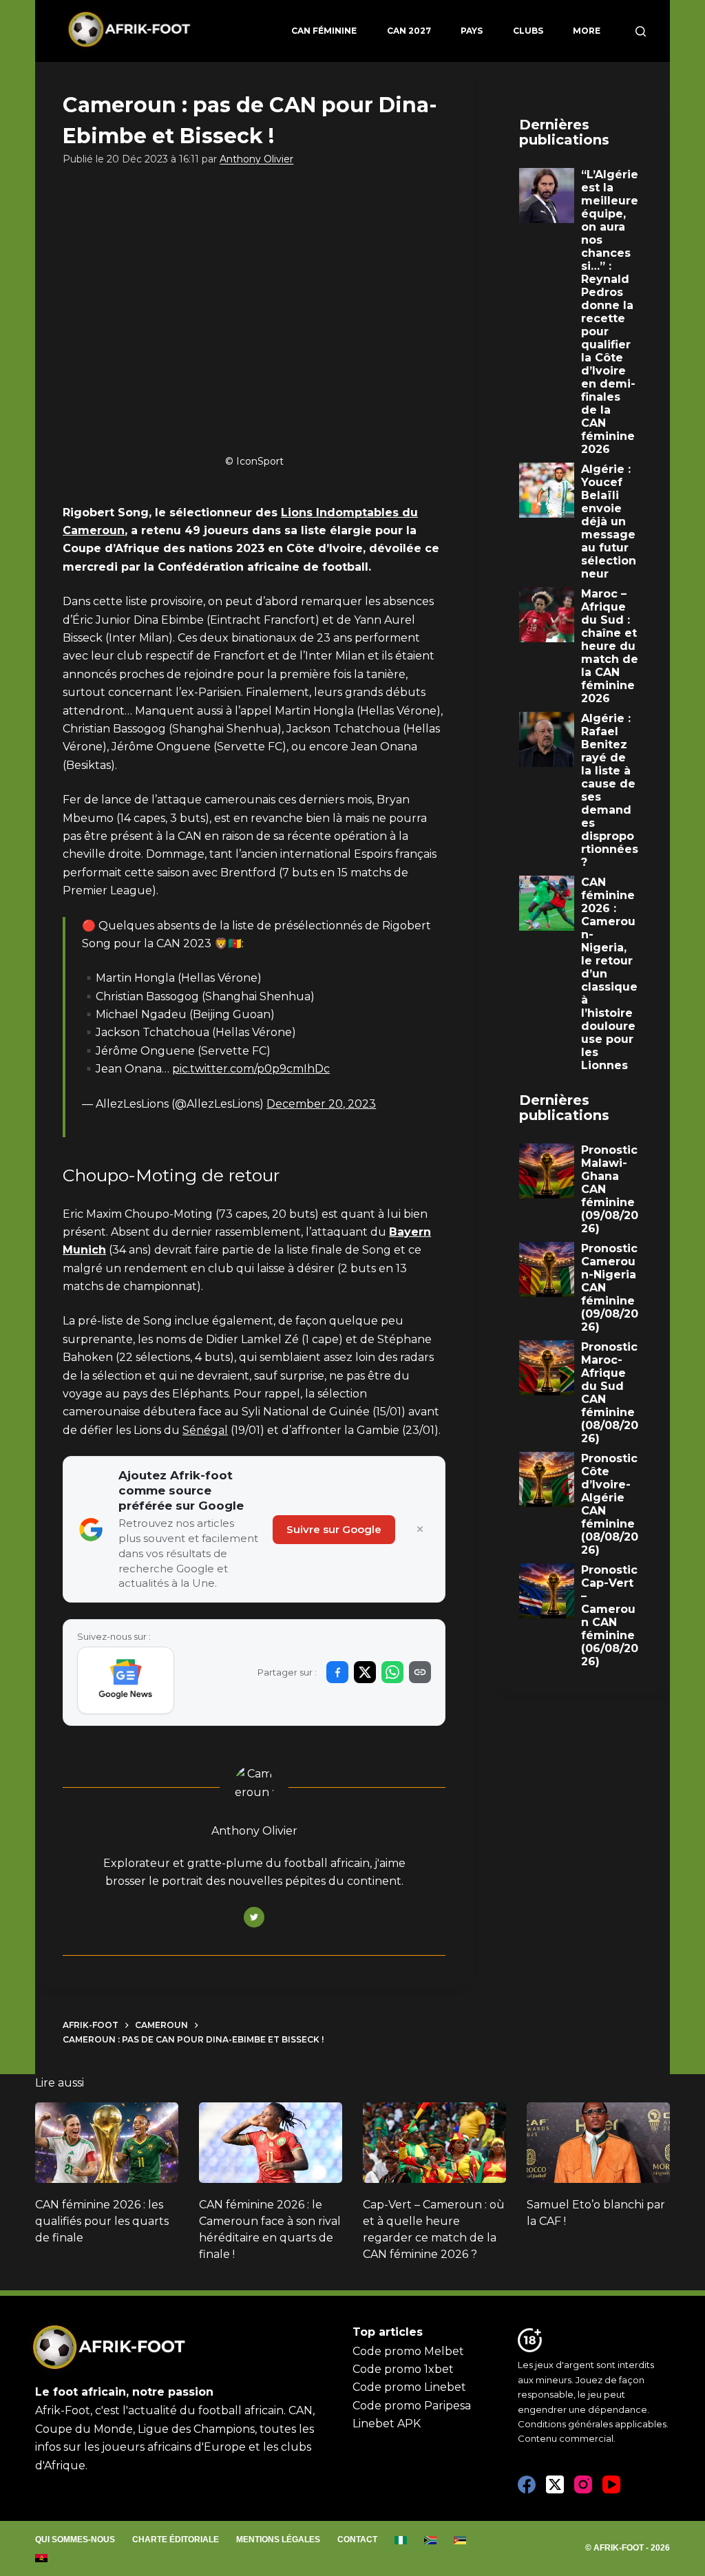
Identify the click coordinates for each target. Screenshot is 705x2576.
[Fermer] (420, 1530)
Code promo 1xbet (403, 2369)
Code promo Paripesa (412, 2406)
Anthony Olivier (256, 159)
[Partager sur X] (365, 1672)
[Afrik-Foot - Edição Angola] (42, 2558)
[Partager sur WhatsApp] (392, 1672)
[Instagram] (583, 2484)
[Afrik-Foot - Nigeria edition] (401, 2540)
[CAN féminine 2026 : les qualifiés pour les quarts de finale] (107, 2143)
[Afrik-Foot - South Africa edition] (431, 2540)
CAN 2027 (409, 31)
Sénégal (205, 1430)
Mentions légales (278, 2540)
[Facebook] (527, 2484)
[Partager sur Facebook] (337, 1672)
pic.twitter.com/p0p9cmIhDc (251, 1069)
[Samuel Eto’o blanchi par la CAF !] (598, 2143)
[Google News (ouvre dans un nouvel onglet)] (126, 1680)
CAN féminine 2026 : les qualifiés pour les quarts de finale (102, 2221)
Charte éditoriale (176, 2540)
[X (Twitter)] (555, 2484)
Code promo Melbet (408, 2351)
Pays (472, 31)
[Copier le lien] (420, 1672)
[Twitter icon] (254, 1917)
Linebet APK (387, 2424)
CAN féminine (324, 31)
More (587, 31)
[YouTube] (611, 2484)
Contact (357, 2540)
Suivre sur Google (334, 1529)
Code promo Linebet (409, 2387)
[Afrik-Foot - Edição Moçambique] (460, 2540)
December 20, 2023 (321, 1104)
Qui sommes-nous (75, 2540)
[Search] (641, 31)
